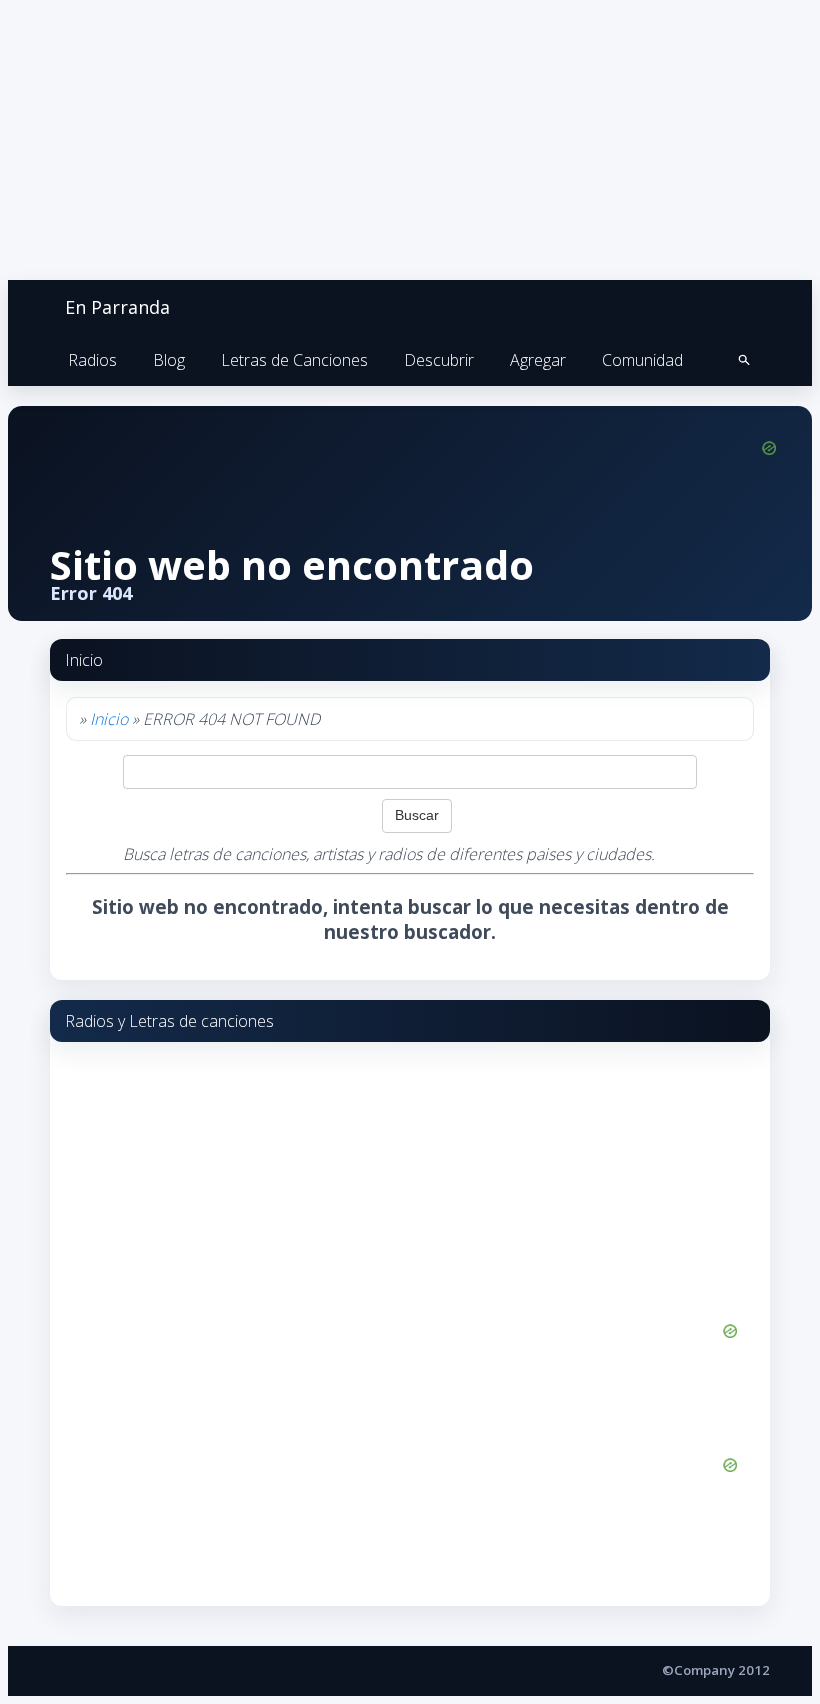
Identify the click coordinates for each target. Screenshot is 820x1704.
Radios (92, 360)
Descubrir (439, 360)
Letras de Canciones (294, 360)
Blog (169, 360)
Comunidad (642, 360)
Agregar (538, 360)
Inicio (109, 719)
